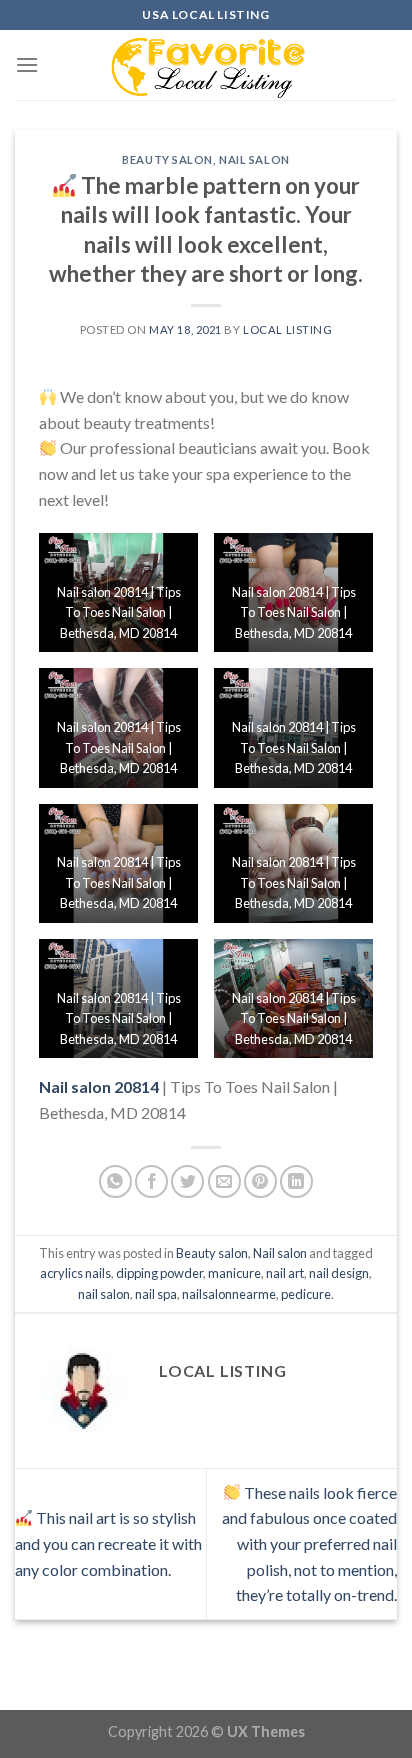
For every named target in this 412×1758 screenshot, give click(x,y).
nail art (285, 1273)
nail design (339, 1273)
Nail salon (254, 159)
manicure (234, 1273)
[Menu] (27, 64)
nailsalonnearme (229, 1294)
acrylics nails (75, 1273)
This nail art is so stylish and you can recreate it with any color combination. (108, 1543)
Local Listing (287, 329)
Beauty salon (167, 159)
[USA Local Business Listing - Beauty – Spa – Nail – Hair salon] (206, 65)
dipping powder (159, 1273)
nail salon (104, 1294)
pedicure (306, 1294)
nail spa (156, 1294)
